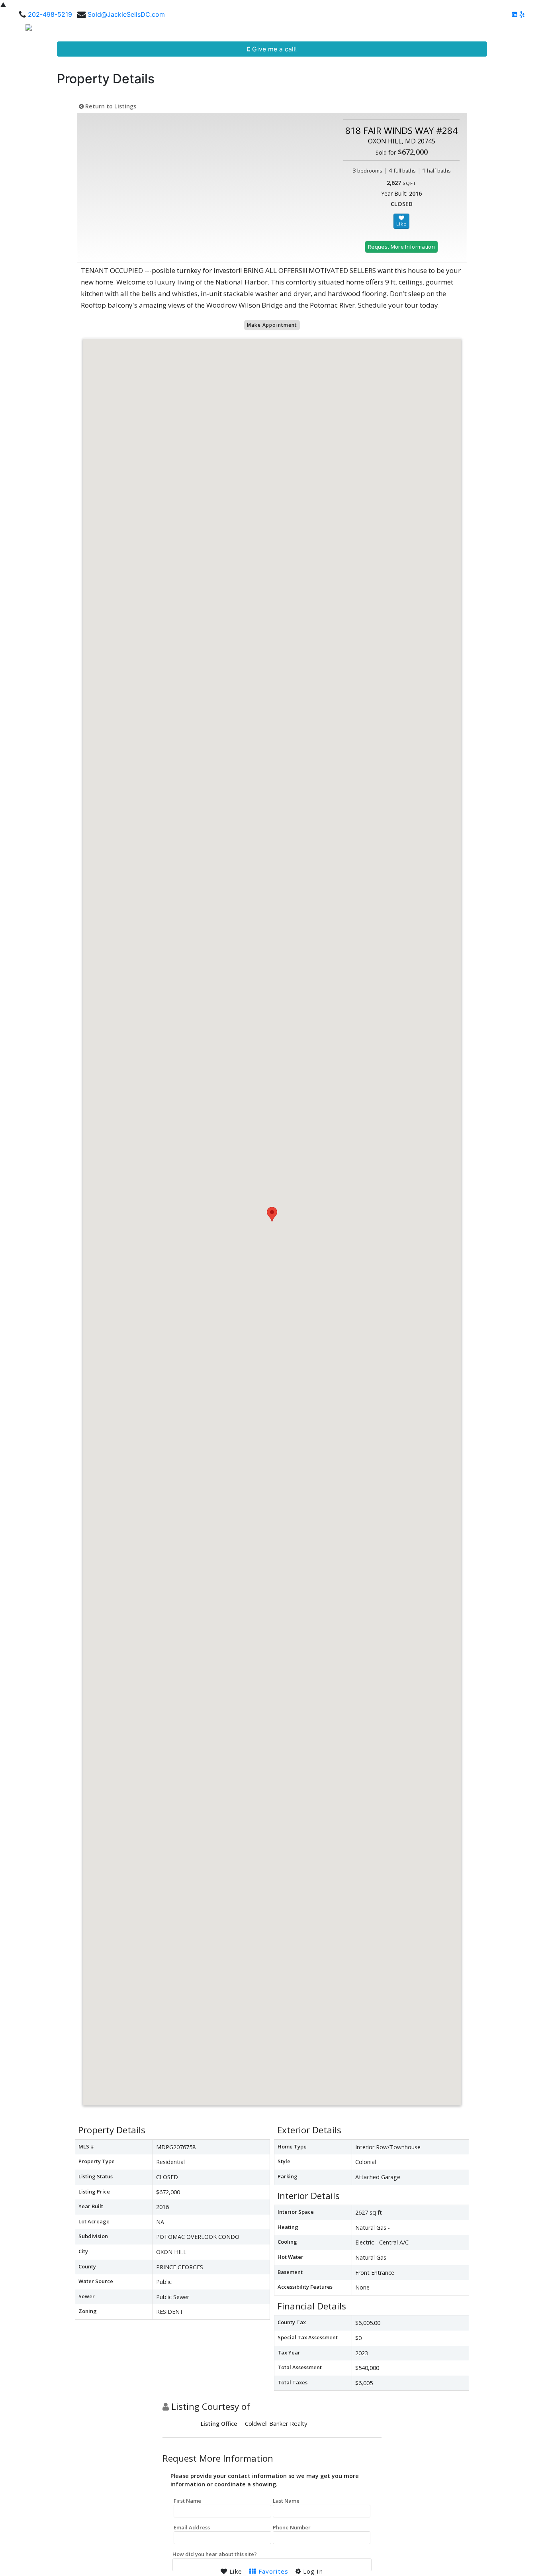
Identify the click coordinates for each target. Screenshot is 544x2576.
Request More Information (401, 247)
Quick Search (286, 30)
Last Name (286, 2501)
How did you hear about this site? (215, 2554)
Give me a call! (273, 49)
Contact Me (514, 30)
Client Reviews (409, 30)
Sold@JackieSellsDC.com (126, 14)
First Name (187, 2501)
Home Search (229, 30)
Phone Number (292, 2527)
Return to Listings (110, 106)
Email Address (192, 2527)
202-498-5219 (50, 14)
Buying (331, 30)
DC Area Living (464, 30)
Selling (362, 30)
